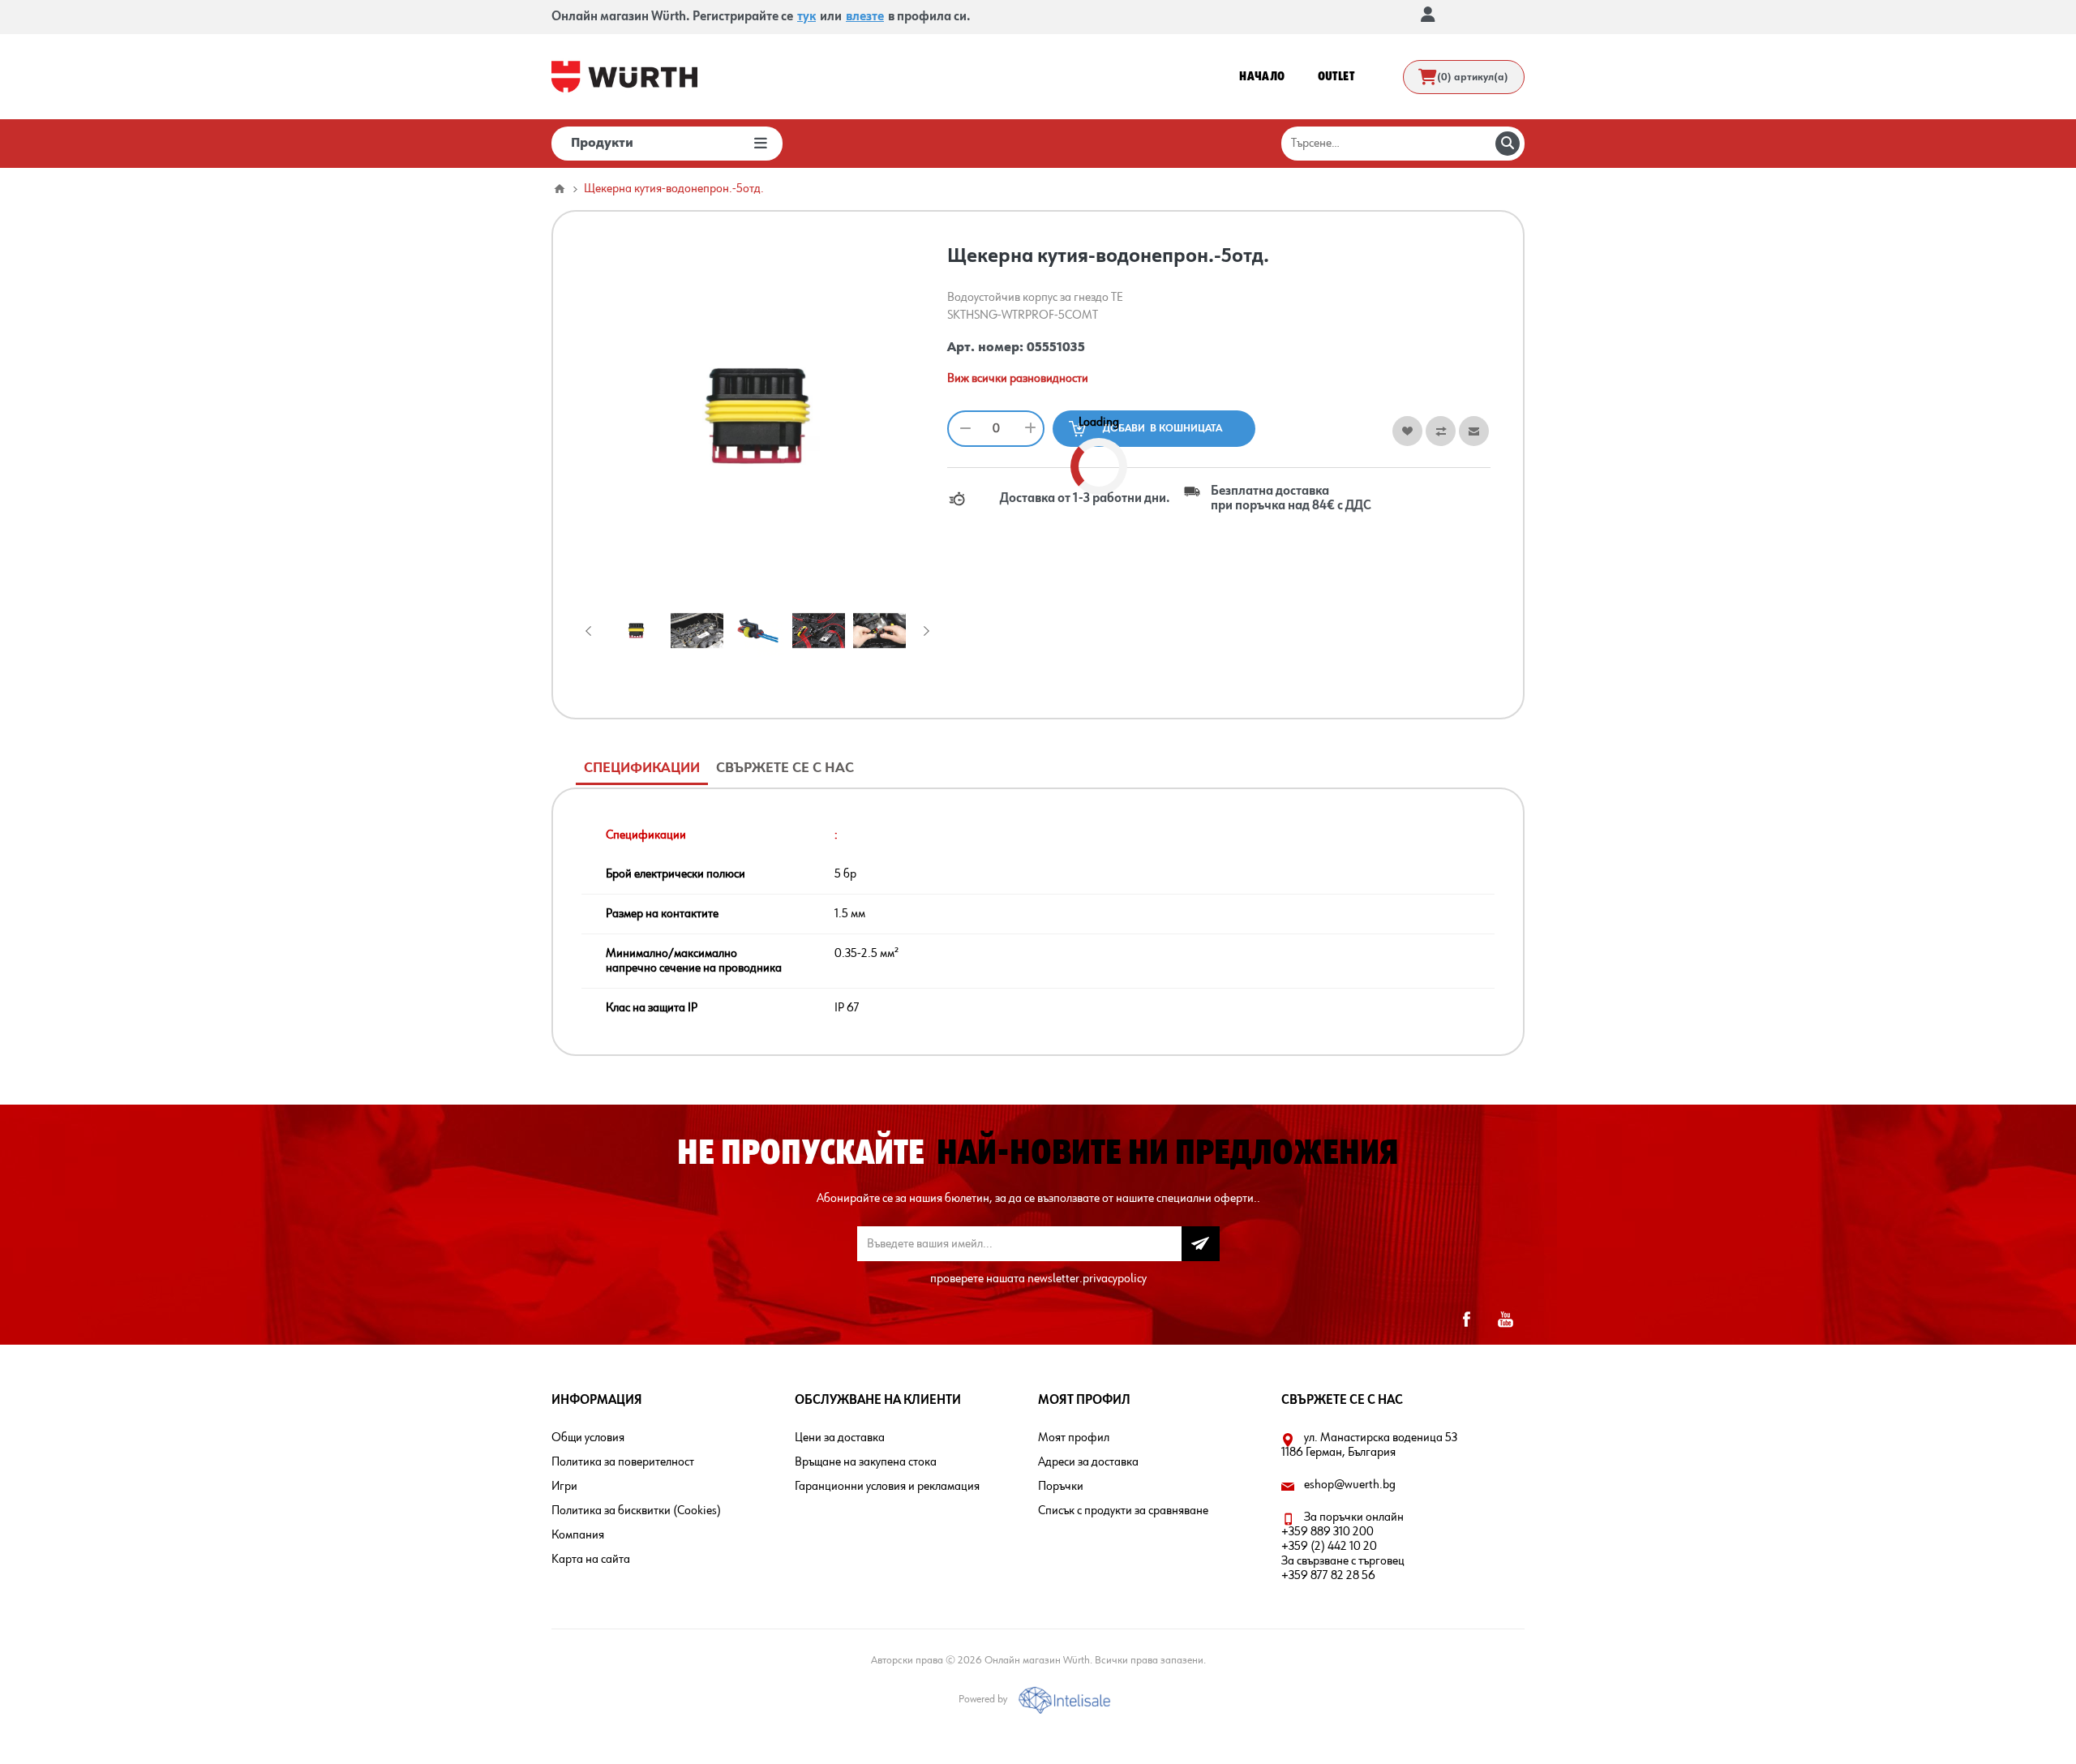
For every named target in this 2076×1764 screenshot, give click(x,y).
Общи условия (588, 1438)
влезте (865, 17)
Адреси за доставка (1088, 1462)
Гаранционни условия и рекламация (887, 1487)
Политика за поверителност (623, 1462)
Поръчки (1061, 1487)
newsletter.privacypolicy (1087, 1279)
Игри (564, 1487)
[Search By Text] (1508, 144)
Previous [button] (592, 631)
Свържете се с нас (785, 768)
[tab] (642, 768)
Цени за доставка (840, 1438)
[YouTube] (1505, 1320)
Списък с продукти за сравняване (1123, 1511)
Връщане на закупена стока (866, 1462)
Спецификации (642, 768)
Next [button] (923, 631)
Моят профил (1074, 1438)
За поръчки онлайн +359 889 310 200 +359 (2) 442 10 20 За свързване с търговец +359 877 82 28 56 (1343, 1547)
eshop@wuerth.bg (1350, 1485)
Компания (578, 1535)
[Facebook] (1466, 1320)
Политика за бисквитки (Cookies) (636, 1511)
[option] (636, 631)
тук (806, 17)
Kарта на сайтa (591, 1560)
